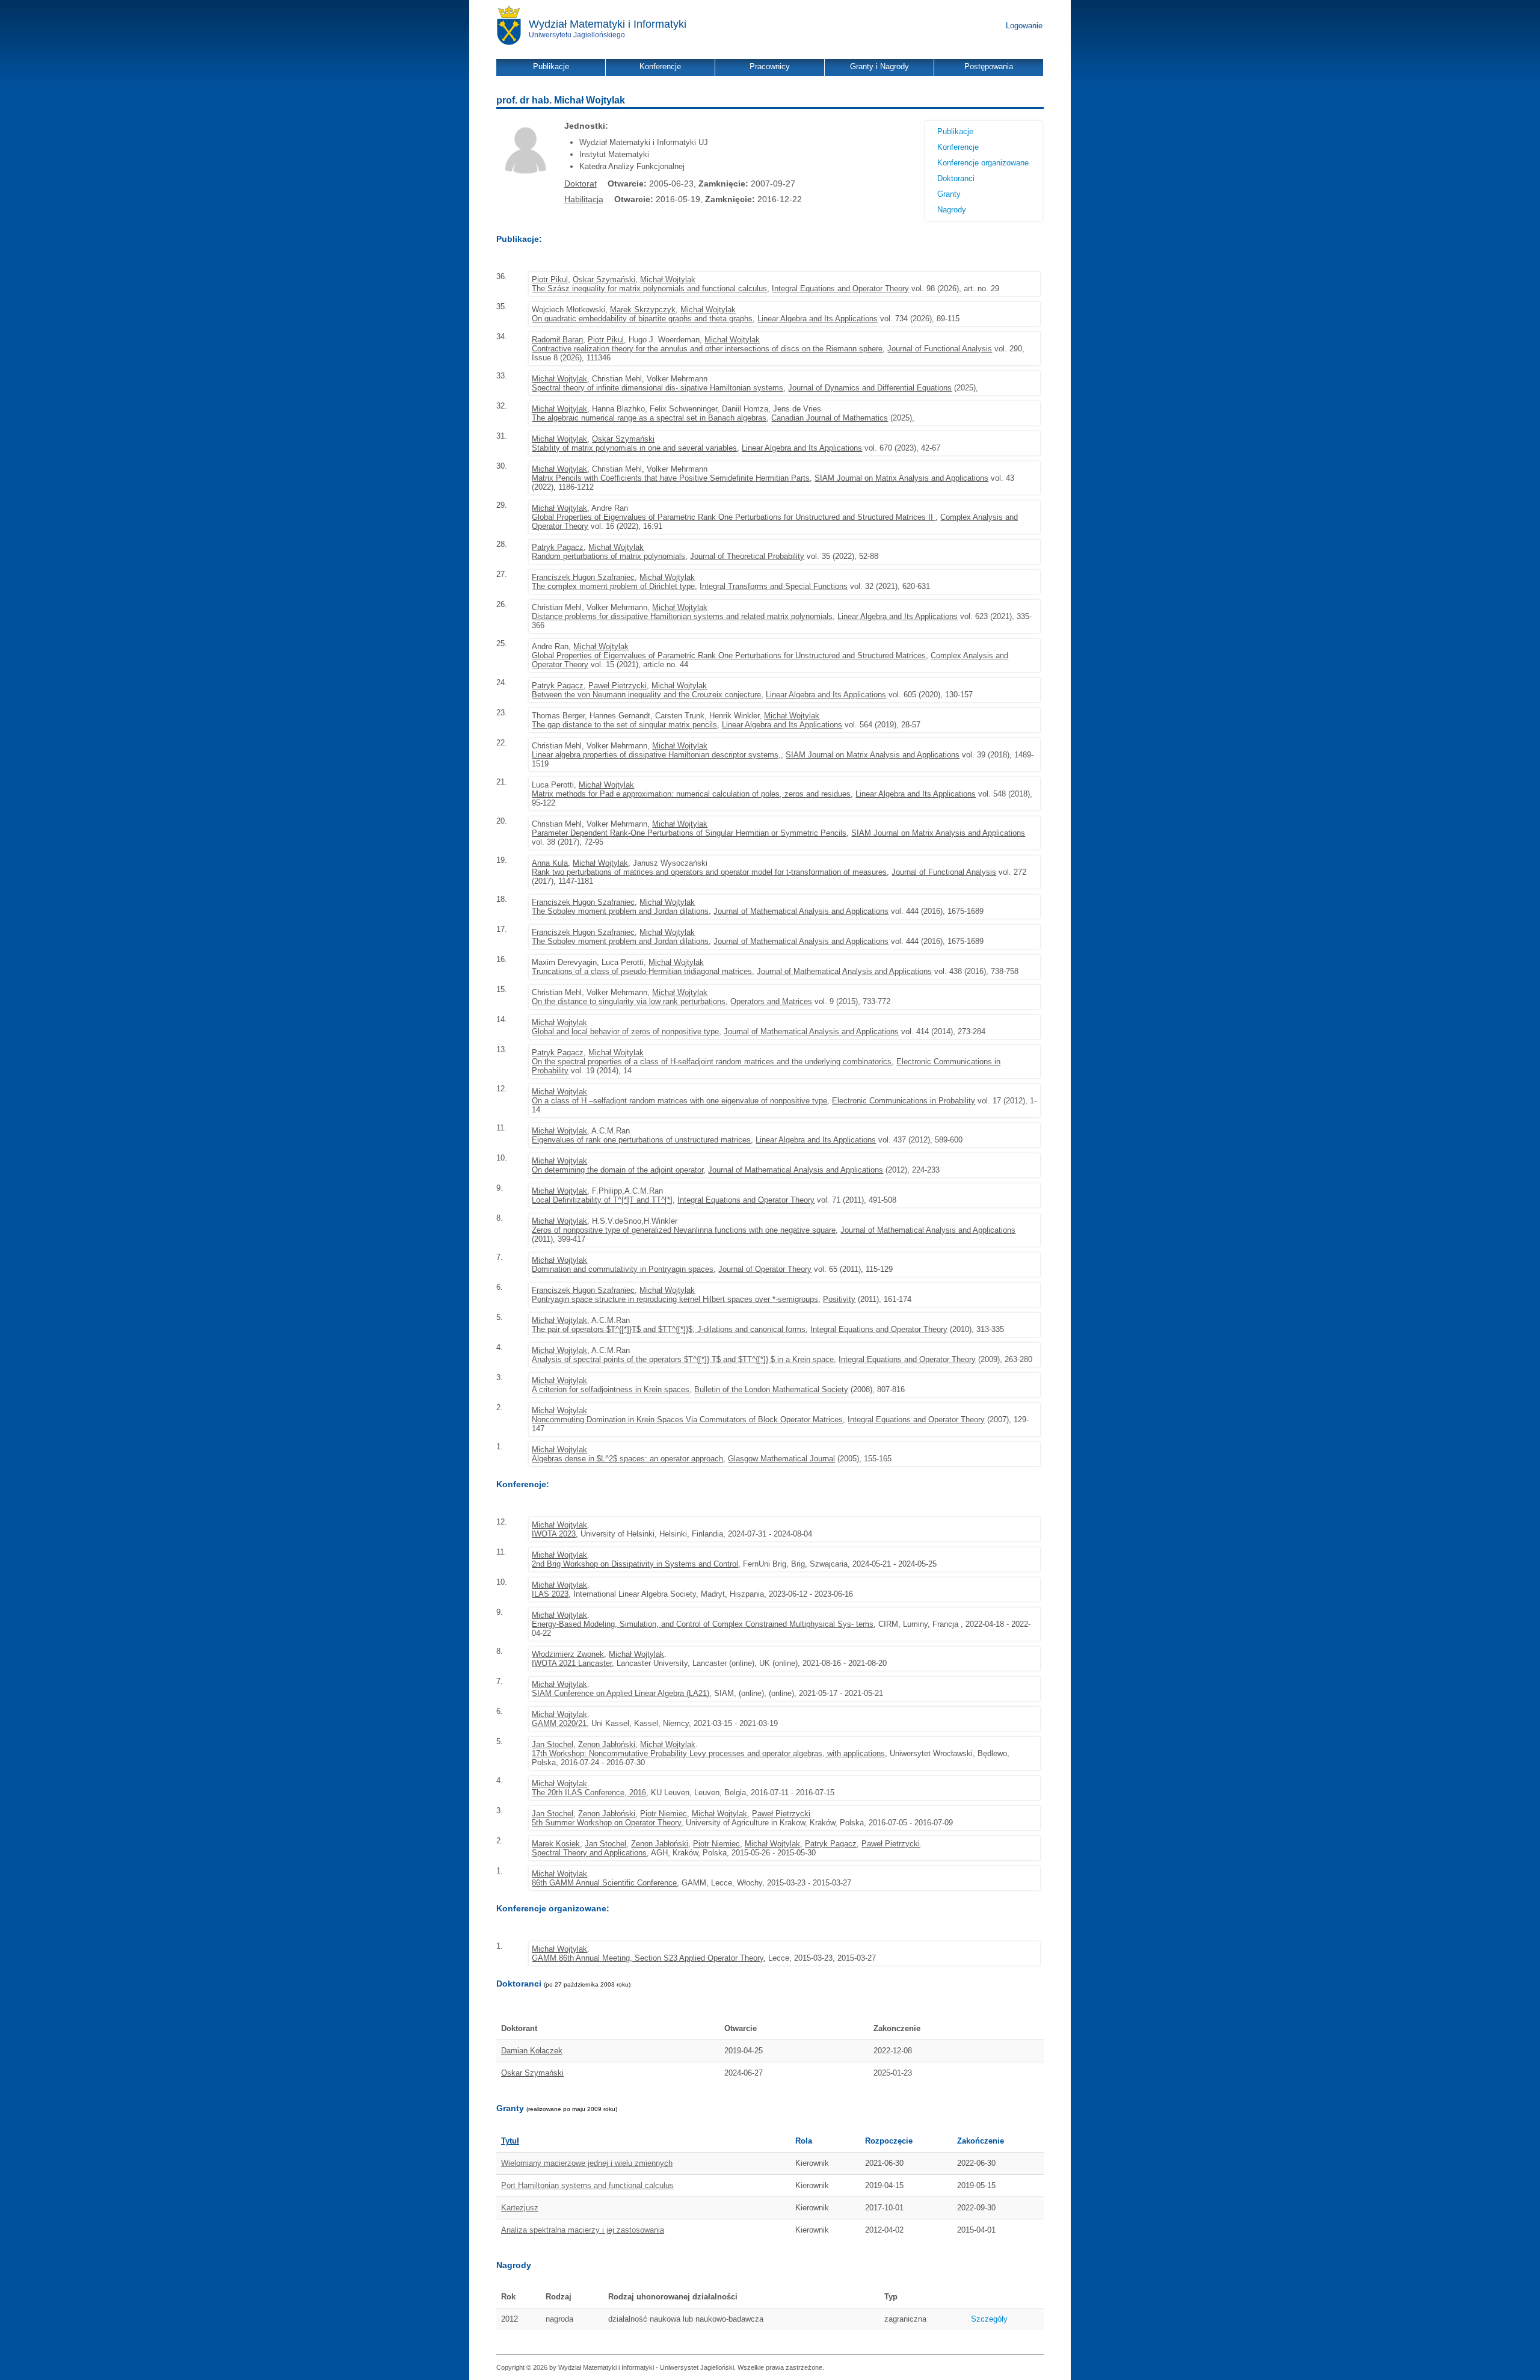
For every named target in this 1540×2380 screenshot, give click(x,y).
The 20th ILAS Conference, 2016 (589, 1793)
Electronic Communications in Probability (904, 1101)
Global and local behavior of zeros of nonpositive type (625, 1031)
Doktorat (581, 183)
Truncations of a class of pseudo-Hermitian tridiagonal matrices (642, 971)
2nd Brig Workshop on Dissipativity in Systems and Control (635, 1564)
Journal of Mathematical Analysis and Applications (801, 911)
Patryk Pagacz (558, 547)
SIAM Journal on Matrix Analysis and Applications (901, 478)
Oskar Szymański (604, 279)
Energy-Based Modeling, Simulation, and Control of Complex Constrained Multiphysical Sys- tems (703, 1624)
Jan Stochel (553, 1744)
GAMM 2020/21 (559, 1723)
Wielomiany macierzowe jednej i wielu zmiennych (587, 2163)
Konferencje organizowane (983, 163)
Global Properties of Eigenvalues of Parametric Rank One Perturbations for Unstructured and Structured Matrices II (734, 517)
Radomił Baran (557, 340)
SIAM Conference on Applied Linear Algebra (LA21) (621, 1693)
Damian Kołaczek (532, 2051)
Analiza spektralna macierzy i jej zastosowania (583, 2230)
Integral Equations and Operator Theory (840, 288)
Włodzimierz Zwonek (568, 1654)
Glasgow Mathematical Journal (781, 1459)
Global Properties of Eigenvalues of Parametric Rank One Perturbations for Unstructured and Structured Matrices (729, 655)
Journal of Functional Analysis (940, 349)
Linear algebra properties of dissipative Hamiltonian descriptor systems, (656, 755)
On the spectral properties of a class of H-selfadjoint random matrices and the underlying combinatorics (712, 1062)
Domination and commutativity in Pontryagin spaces (623, 1269)
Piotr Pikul (550, 279)
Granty (949, 194)
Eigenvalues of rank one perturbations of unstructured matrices (641, 1140)
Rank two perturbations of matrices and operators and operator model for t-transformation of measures (709, 872)
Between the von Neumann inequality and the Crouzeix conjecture (646, 695)
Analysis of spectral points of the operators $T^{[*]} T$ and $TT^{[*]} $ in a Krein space (683, 1359)
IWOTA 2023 (554, 1534)
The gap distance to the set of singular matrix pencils (624, 725)
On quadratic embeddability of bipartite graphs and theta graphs (642, 319)
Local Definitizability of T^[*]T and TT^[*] (602, 1200)
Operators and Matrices (771, 1001)
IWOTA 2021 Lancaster (572, 1663)
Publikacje (955, 131)
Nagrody (952, 210)
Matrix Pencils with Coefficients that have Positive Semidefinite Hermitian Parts (671, 478)
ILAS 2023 (550, 1594)
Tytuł (510, 2141)
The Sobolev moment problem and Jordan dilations (620, 911)
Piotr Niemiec (664, 1814)
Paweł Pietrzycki (618, 686)
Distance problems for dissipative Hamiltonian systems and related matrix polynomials (682, 616)
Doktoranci (956, 178)
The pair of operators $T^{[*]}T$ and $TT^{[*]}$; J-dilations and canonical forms (669, 1329)
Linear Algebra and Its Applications (818, 319)
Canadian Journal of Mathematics (830, 418)
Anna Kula (550, 863)
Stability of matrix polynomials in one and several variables (634, 448)
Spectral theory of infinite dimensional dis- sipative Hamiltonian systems (658, 388)
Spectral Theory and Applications (589, 1853)
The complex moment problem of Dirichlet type (613, 586)
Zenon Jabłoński (607, 1744)
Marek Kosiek (556, 1844)
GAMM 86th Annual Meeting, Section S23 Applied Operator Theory (648, 1958)
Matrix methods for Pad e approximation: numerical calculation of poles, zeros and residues (691, 794)
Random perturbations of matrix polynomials (608, 556)
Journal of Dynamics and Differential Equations (870, 388)
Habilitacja (584, 199)
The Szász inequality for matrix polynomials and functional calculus (649, 288)
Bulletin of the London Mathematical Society (771, 1389)
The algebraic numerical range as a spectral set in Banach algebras (649, 418)
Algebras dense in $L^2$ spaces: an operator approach (627, 1459)
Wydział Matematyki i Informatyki (608, 24)
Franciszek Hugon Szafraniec (583, 577)
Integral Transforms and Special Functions (774, 586)
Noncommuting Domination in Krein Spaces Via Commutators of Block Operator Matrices (687, 1420)
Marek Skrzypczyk (643, 310)
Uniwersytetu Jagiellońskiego (577, 35)
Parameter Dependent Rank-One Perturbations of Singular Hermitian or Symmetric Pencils (689, 833)
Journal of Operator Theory (765, 1269)
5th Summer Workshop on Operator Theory (606, 1823)
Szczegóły (989, 2319)
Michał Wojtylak (668, 279)
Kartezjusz (520, 2208)
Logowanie (1024, 26)
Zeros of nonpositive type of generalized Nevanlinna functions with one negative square (684, 1230)
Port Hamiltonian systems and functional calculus (587, 2185)
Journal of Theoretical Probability (747, 556)
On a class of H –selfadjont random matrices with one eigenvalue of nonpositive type (679, 1101)
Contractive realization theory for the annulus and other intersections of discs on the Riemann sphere (707, 349)
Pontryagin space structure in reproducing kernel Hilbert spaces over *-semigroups (675, 1299)
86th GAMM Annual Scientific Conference (604, 1883)
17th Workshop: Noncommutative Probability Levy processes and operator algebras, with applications (708, 1753)
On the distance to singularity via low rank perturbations (629, 1001)
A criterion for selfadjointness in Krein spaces (611, 1389)
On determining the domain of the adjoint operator (618, 1170)
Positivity (839, 1299)
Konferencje (958, 147)
